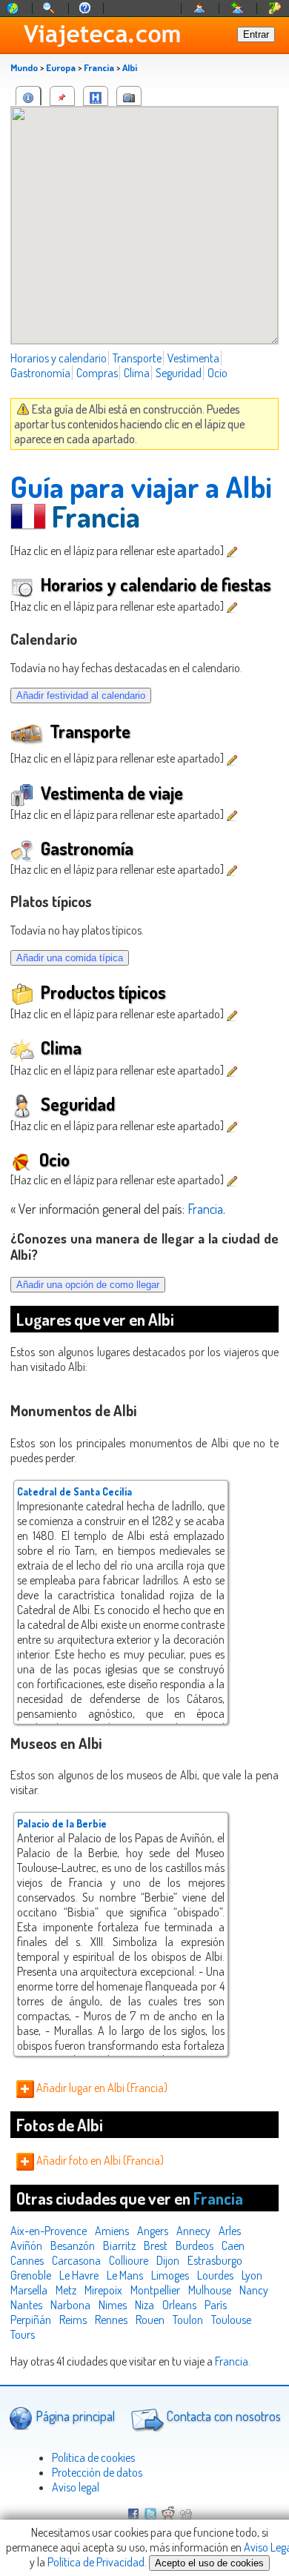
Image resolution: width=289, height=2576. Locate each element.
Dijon (168, 2260)
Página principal (74, 2416)
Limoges (170, 2275)
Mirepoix (103, 2290)
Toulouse (231, 2320)
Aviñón (26, 2245)
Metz (66, 2290)
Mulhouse (210, 2290)
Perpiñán (31, 2320)
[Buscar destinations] (50, 9)
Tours (23, 2334)
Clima (137, 373)
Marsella (29, 2290)
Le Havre (79, 2275)
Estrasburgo (215, 2260)
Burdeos (195, 2245)
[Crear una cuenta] (238, 9)
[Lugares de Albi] (62, 96)
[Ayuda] (85, 9)
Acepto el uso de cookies (209, 2563)
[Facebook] (133, 2515)
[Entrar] (200, 9)
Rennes (111, 2320)
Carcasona (76, 2260)
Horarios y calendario (59, 358)
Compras (97, 373)
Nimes (113, 2305)
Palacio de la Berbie (62, 1823)
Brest (156, 2245)
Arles (230, 2231)
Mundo (24, 67)
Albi (130, 67)
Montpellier (155, 2290)
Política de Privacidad (96, 2562)
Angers (153, 2231)
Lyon (252, 2275)
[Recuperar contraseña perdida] (275, 9)
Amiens (112, 2231)
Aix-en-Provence (49, 2231)
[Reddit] (168, 2515)
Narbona (70, 2305)
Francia (99, 67)
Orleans (179, 2305)
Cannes (27, 2260)
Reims (73, 2320)
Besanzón (73, 2245)
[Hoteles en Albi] (96, 96)
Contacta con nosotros (222, 2416)
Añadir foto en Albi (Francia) (99, 2160)
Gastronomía (40, 373)
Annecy (193, 2231)
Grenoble (31, 2275)
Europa (61, 67)
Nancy (254, 2290)
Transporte (137, 358)
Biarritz (119, 2245)
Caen (233, 2245)
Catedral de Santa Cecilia (74, 1491)
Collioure (129, 2260)
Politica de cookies (93, 2457)
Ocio (217, 373)
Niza (144, 2305)
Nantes (26, 2305)
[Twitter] (150, 2515)
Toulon (188, 2320)
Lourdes (215, 2275)
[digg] (186, 2515)
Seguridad (179, 373)
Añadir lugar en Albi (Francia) (101, 2088)
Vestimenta (193, 358)
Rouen (150, 2320)
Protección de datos (97, 2472)
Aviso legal (76, 2487)
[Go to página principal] (13, 9)
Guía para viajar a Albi (141, 486)
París (216, 2305)
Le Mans (125, 2275)
